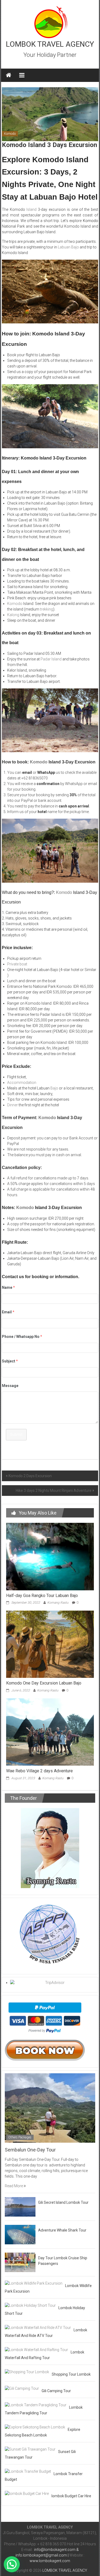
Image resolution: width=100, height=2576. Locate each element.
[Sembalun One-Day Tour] (50, 2108)
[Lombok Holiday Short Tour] (30, 2305)
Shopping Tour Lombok (71, 2374)
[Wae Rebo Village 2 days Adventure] (50, 1732)
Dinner (13, 1105)
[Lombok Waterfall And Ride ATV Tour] (38, 2327)
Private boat (17, 964)
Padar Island (51, 659)
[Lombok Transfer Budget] (28, 2471)
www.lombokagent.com (50, 2561)
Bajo (54, 1088)
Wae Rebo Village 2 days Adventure (39, 1771)
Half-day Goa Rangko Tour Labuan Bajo (42, 1596)
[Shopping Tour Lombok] (27, 2372)
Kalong (13, 615)
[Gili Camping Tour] (22, 2388)
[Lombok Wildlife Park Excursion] (34, 2283)
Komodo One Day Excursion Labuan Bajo (44, 1683)
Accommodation (22, 1083)
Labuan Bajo (68, 247)
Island (31, 209)
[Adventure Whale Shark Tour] (20, 2234)
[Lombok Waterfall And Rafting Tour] (36, 2349)
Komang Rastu (58, 1603)
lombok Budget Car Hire (71, 2496)
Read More (14, 2186)
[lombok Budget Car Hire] (27, 2493)
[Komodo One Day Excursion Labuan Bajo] (50, 1644)
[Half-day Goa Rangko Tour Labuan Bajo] (50, 1556)
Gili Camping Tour (56, 2391)
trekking (47, 609)
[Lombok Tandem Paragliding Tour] (36, 2405)
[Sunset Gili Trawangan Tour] (30, 2449)
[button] (12, 2564)
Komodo (10, 134)
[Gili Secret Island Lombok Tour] (20, 2206)
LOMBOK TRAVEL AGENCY (50, 44)
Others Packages (20, 2137)
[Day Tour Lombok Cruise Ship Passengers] (20, 2262)
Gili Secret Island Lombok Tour (63, 2202)
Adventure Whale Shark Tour (62, 2230)
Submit (16, 1434)
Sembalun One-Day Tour (30, 2150)
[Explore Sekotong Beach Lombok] (35, 2427)
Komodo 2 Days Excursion (30, 1476)
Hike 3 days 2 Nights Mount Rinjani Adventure (54, 1491)
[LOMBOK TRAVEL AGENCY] (9, 75)
